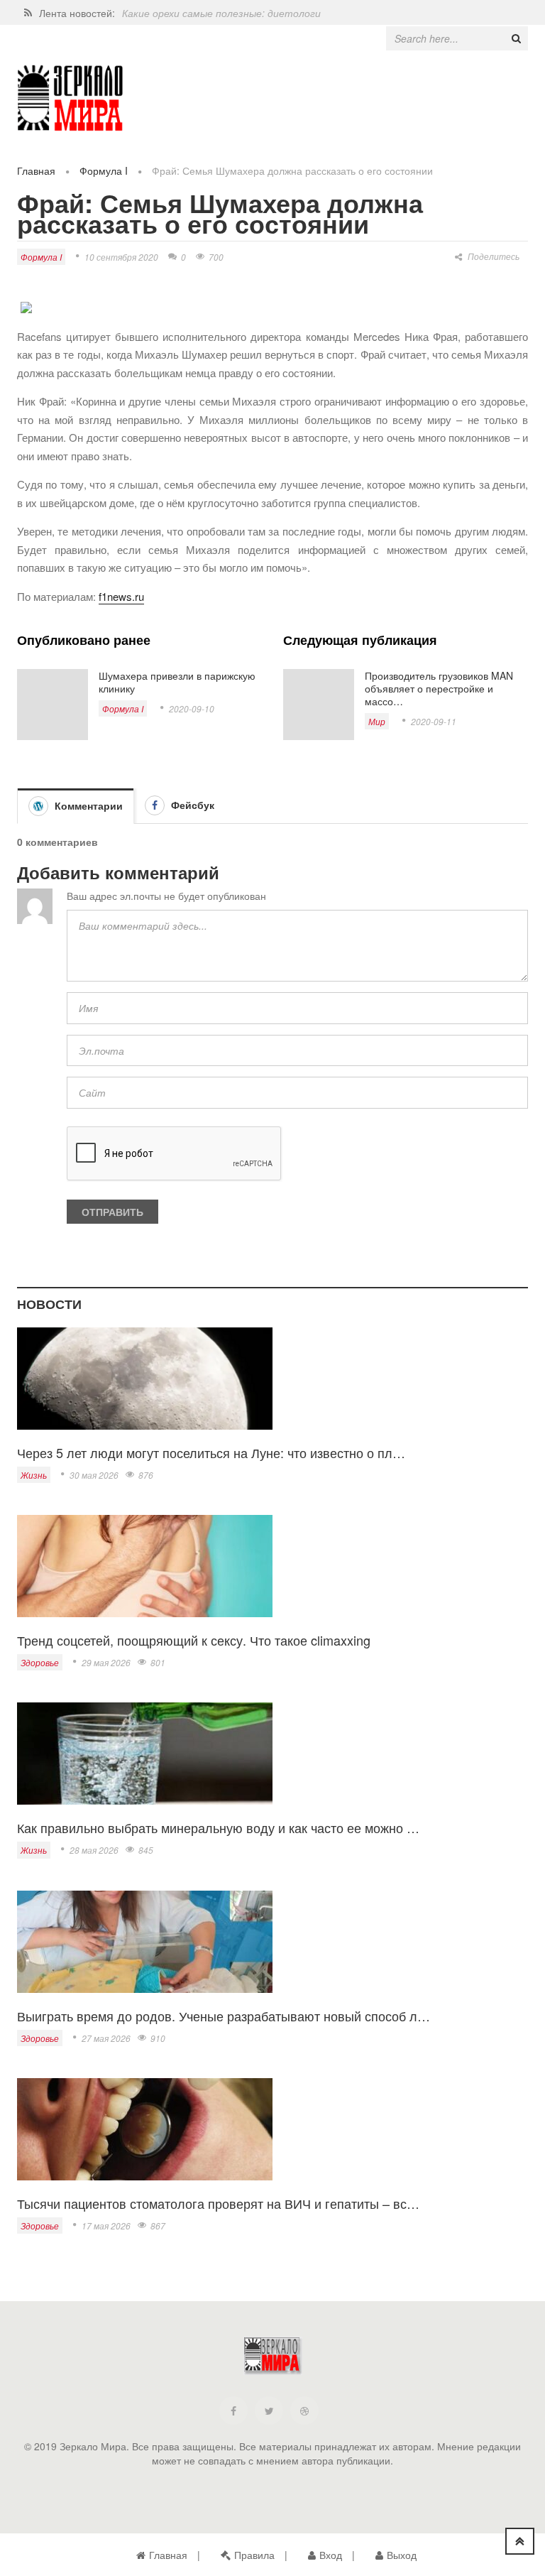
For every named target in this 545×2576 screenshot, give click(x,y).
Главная (36, 170)
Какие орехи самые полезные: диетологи (221, 13)
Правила (254, 2555)
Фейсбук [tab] (191, 805)
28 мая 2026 (94, 1850)
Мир (377, 721)
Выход (402, 2555)
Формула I (104, 170)
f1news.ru (121, 596)
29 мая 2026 (106, 1662)
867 (158, 2226)
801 (158, 1662)
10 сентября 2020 (121, 257)
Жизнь (34, 1475)
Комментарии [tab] (87, 805)
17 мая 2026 (106, 2226)
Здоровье (40, 1662)
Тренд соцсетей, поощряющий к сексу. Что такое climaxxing (194, 1640)
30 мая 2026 (94, 1475)
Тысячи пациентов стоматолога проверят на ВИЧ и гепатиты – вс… (218, 2203)
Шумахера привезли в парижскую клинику (177, 682)
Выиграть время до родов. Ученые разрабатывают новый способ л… (224, 2016)
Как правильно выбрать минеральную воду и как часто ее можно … (218, 1827)
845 (146, 1850)
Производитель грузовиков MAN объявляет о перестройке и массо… (439, 688)
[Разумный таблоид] (70, 98)
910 (158, 2038)
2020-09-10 (192, 708)
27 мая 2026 (106, 2038)
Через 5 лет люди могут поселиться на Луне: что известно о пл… (211, 1452)
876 (146, 1475)
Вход (331, 2555)
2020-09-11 (434, 721)
